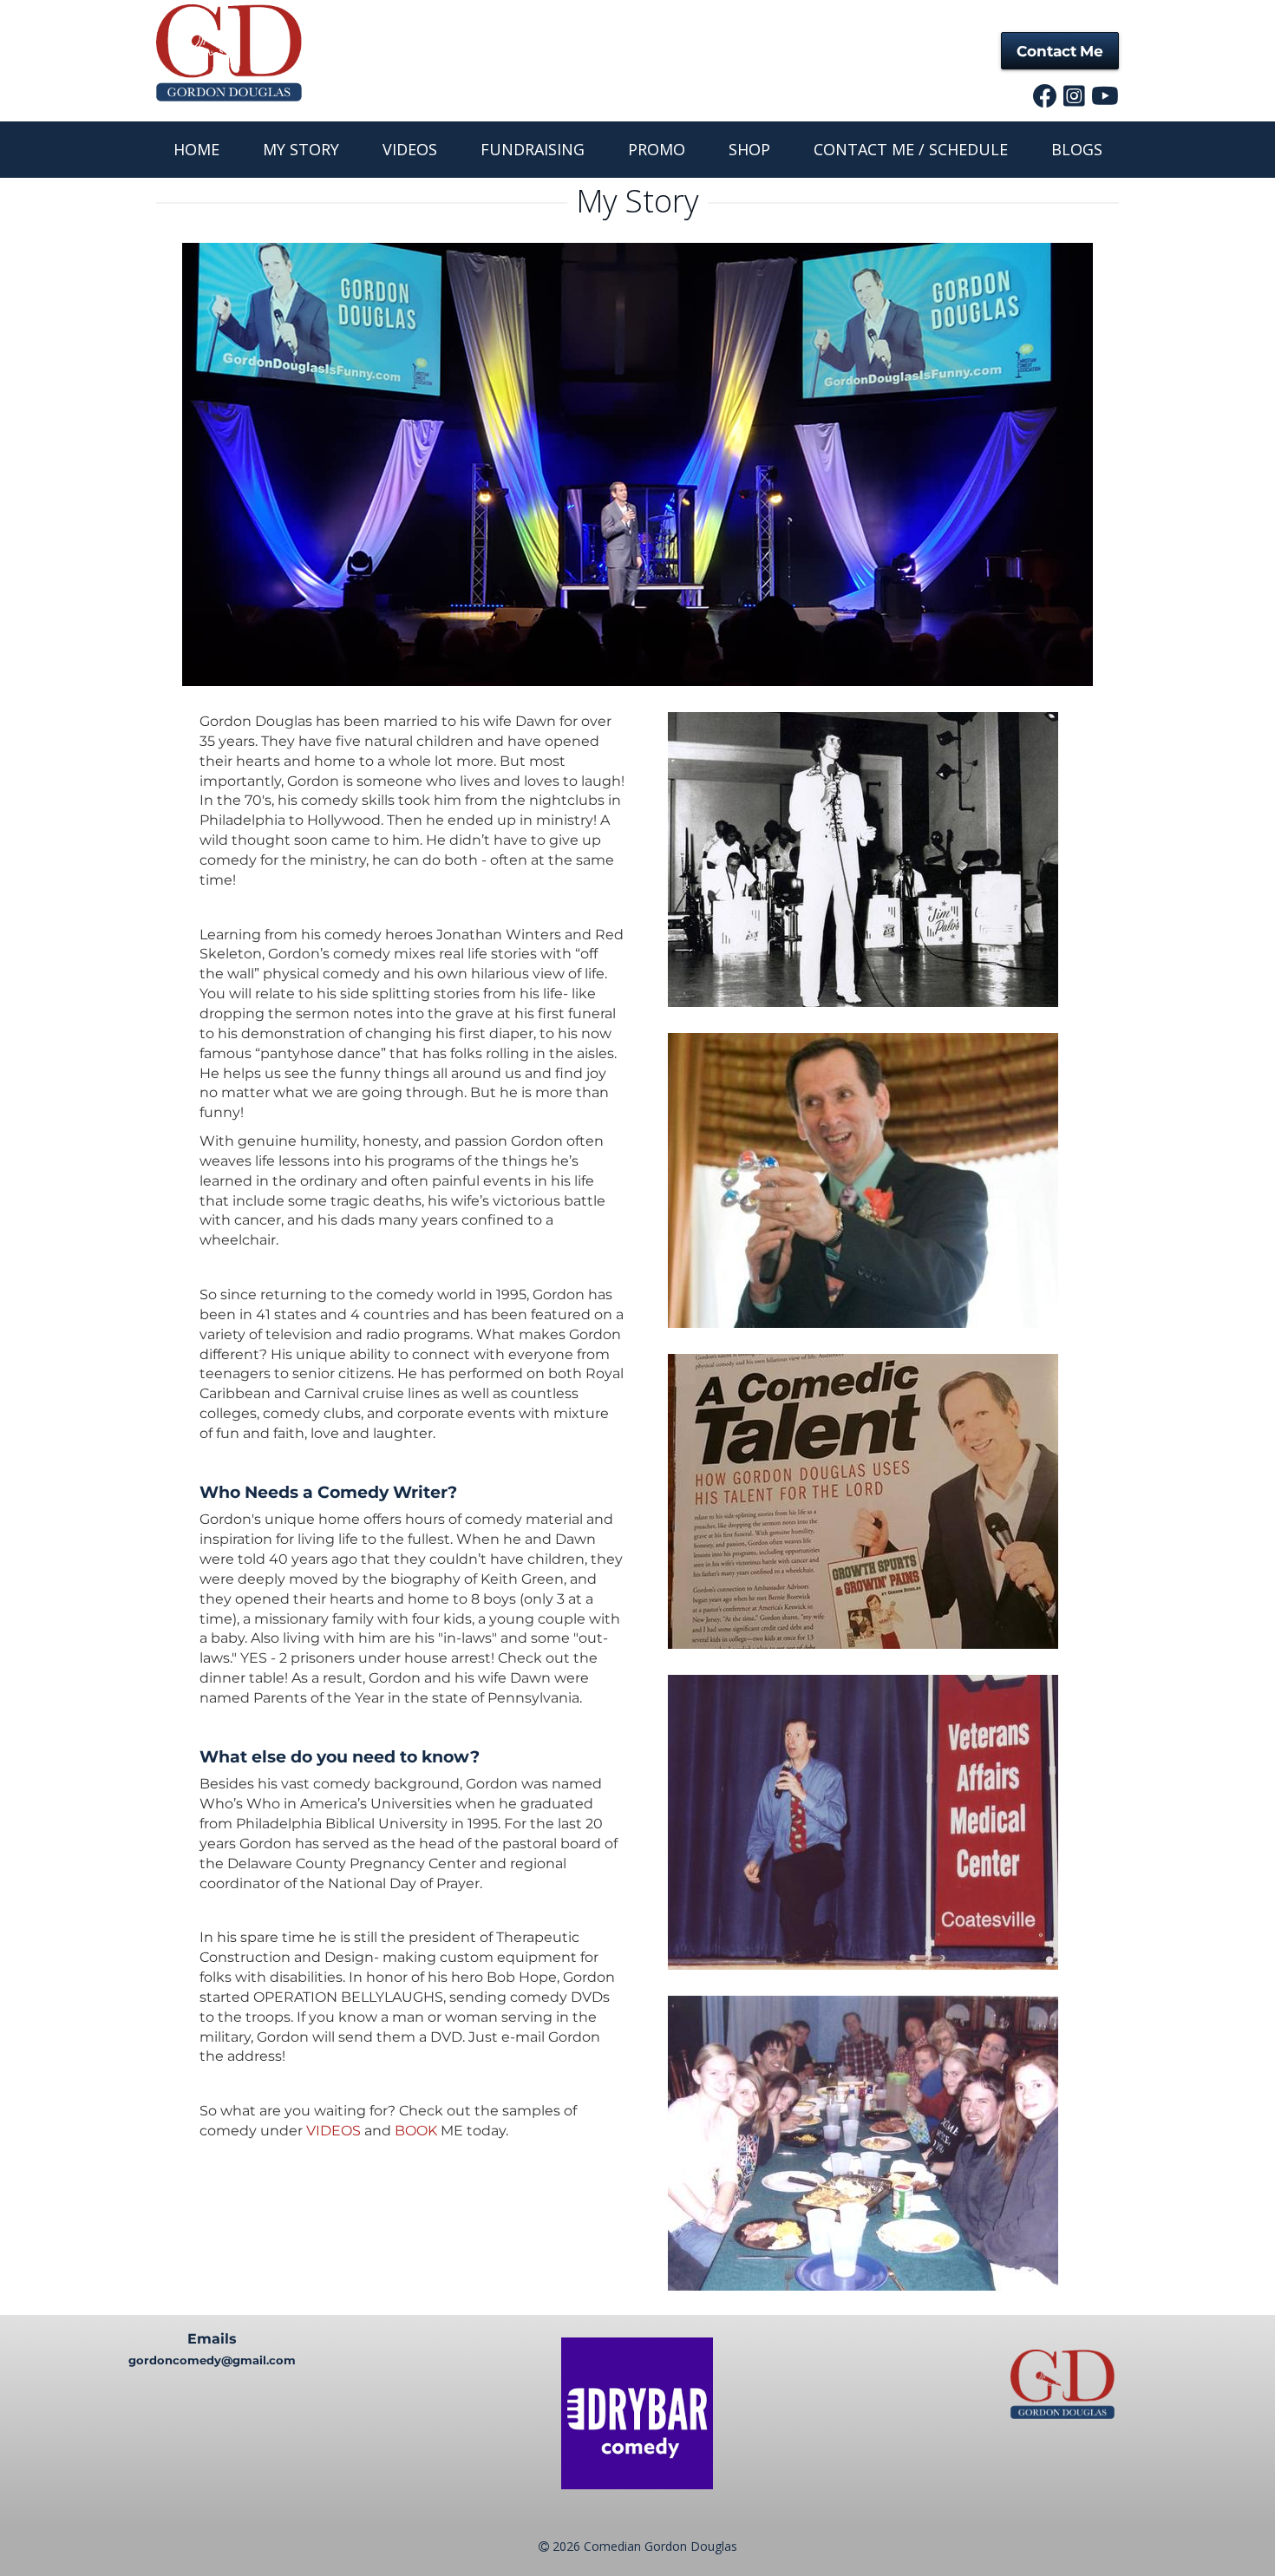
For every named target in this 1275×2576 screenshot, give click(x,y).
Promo (657, 149)
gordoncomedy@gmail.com (212, 2360)
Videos (410, 149)
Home (196, 149)
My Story (301, 149)
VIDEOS (333, 2131)
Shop (749, 149)
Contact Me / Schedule (911, 149)
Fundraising (533, 149)
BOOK (416, 2131)
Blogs (1077, 149)
